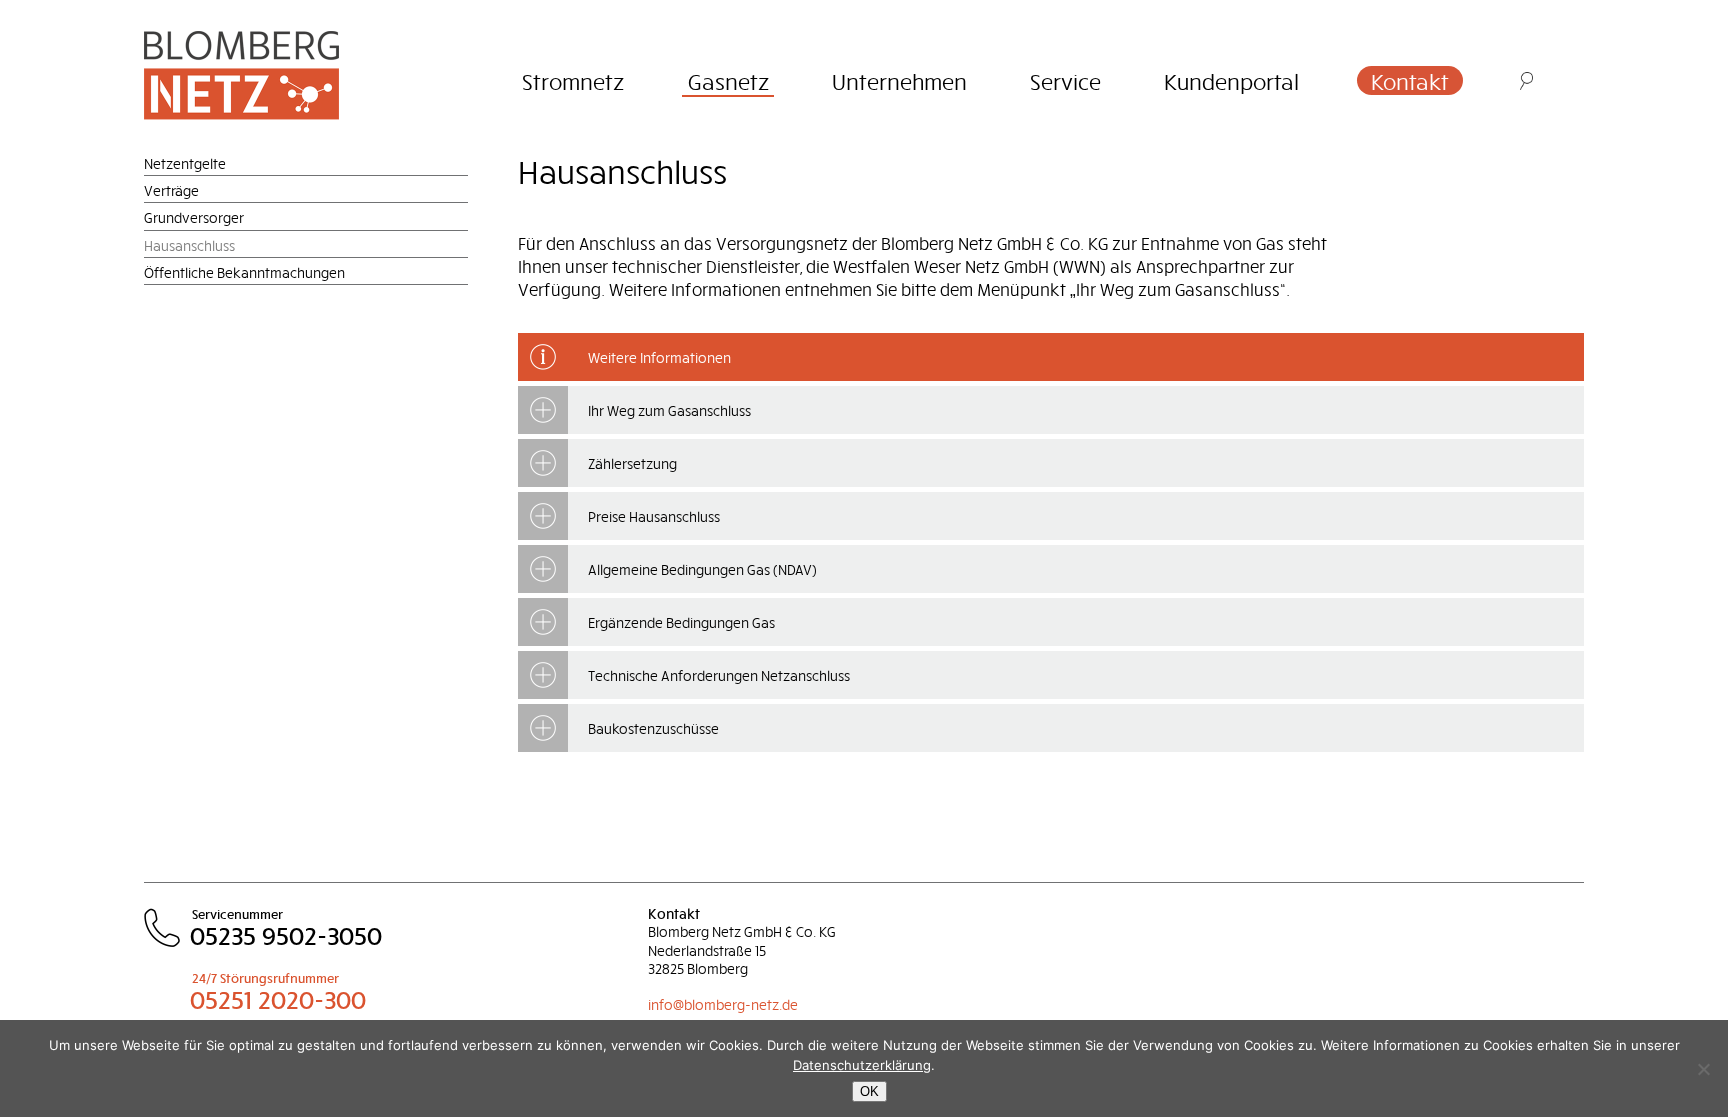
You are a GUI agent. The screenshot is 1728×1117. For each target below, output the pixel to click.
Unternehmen (899, 81)
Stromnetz (573, 81)
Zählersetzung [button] (632, 463)
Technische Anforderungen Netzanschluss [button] (719, 675)
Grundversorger (194, 217)
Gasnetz (728, 81)
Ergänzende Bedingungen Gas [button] (681, 622)
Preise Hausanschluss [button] (654, 516)
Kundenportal (1231, 81)
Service (1065, 81)
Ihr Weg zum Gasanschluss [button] (669, 410)
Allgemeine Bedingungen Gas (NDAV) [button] (702, 569)
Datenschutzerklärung (862, 1065)
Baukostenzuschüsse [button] (653, 728)
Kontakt (1410, 81)
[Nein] (1703, 1069)
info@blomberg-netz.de (723, 1004)
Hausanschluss (189, 245)
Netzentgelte (185, 163)
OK (869, 1091)
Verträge (171, 190)
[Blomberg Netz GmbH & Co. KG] (271, 74)
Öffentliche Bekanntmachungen (244, 272)
